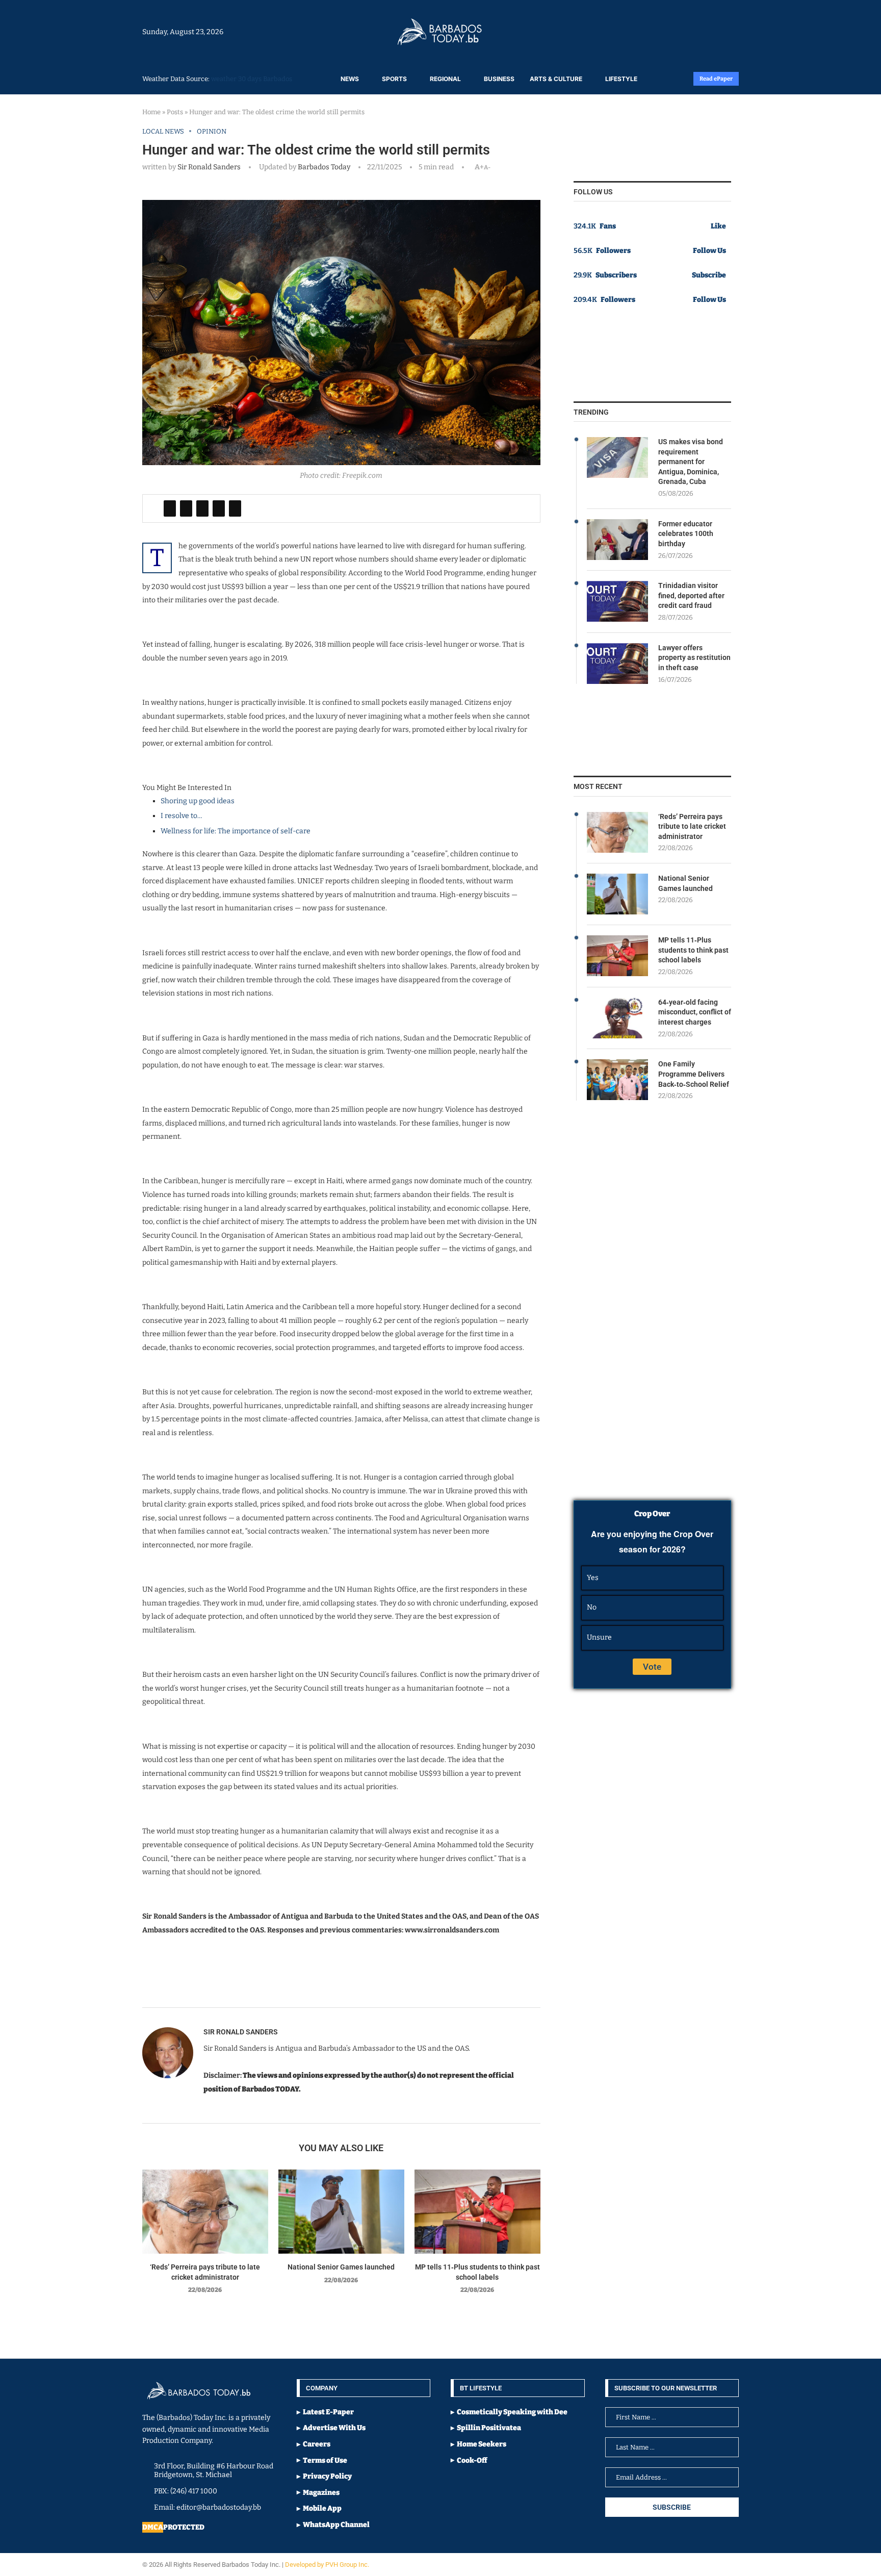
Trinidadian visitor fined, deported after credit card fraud (691, 595)
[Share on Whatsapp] (219, 508)
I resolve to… (182, 816)
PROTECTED (184, 2527)
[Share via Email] (235, 508)
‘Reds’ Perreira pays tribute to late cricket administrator (692, 826)
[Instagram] (707, 32)
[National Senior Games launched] (341, 2212)
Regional (445, 79)
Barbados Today (323, 167)
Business (499, 79)
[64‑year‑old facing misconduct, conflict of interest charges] (617, 1018)
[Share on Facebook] (170, 508)
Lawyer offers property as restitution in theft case (694, 658)
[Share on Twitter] (186, 508)
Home (151, 112)
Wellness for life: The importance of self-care (236, 831)
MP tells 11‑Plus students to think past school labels (693, 950)
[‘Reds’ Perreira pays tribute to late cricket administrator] (205, 2212)
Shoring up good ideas (198, 801)
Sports (394, 79)
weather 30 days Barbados (252, 79)
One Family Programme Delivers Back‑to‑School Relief (694, 1074)
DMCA (153, 2527)
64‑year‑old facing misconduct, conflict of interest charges (695, 1012)
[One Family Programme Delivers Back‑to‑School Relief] (617, 1080)
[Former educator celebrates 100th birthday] (617, 540)
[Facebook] (712, 32)
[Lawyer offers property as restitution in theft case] (617, 664)
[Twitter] (717, 32)
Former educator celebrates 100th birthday (686, 534)
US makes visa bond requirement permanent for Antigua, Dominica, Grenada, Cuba (691, 462)
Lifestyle (621, 79)
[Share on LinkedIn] (202, 508)
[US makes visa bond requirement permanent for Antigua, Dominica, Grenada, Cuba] (617, 457)
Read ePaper (716, 79)
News (350, 79)
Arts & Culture (556, 79)
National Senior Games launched (341, 2267)
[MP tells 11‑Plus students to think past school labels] (477, 2212)
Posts (175, 112)
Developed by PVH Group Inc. (328, 2565)
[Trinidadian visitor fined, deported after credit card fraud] (617, 601)
